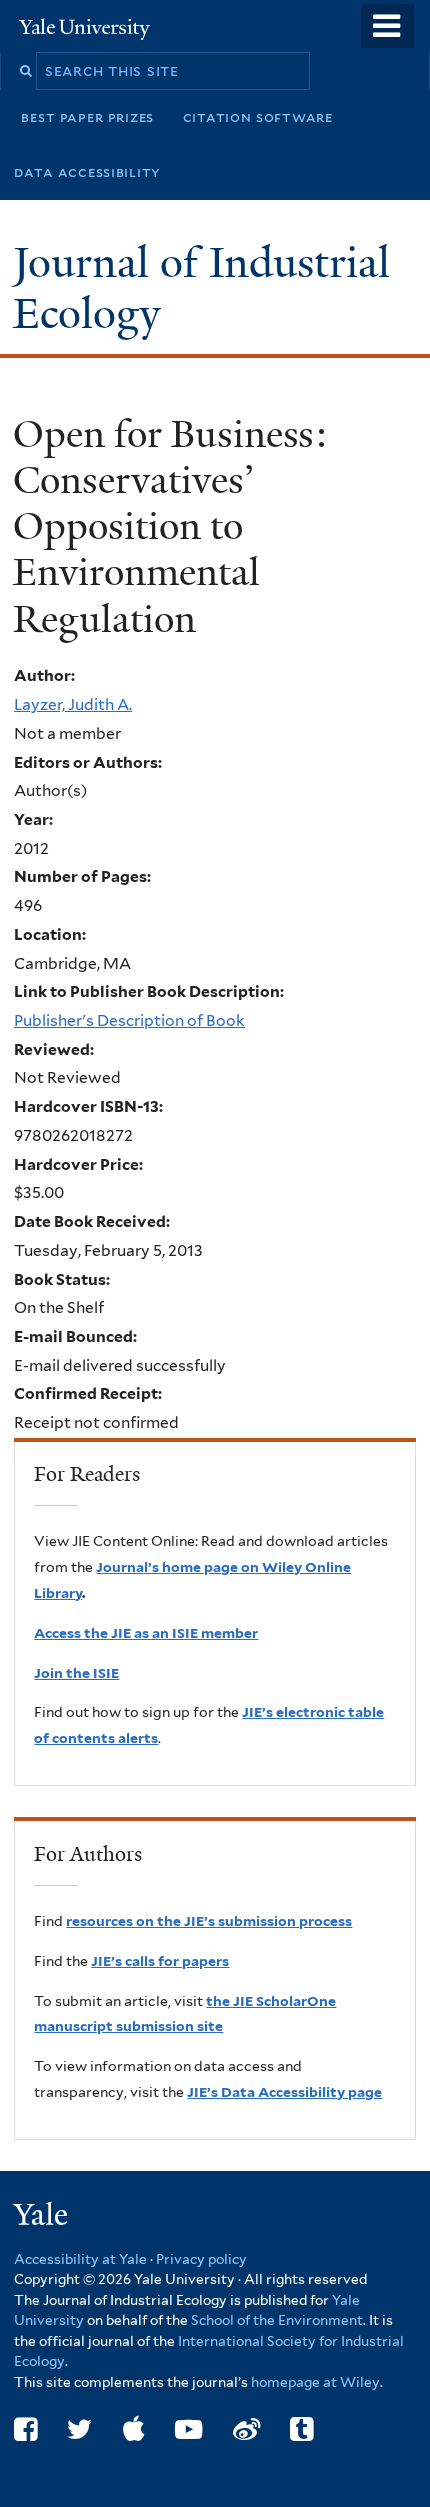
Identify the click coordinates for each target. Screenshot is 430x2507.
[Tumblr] (301, 2429)
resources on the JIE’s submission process (209, 1921)
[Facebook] (25, 2429)
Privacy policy (201, 2259)
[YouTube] (188, 2429)
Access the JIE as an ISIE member (146, 1633)
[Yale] (43, 2217)
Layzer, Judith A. (73, 704)
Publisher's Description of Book (129, 1020)
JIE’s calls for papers (160, 1961)
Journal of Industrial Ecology (201, 287)
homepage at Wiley (315, 2382)
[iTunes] (134, 2429)
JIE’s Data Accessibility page (284, 2092)
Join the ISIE (76, 1673)
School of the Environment (277, 2320)
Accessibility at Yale (80, 2259)
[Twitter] (79, 2429)
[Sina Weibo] (246, 2429)
